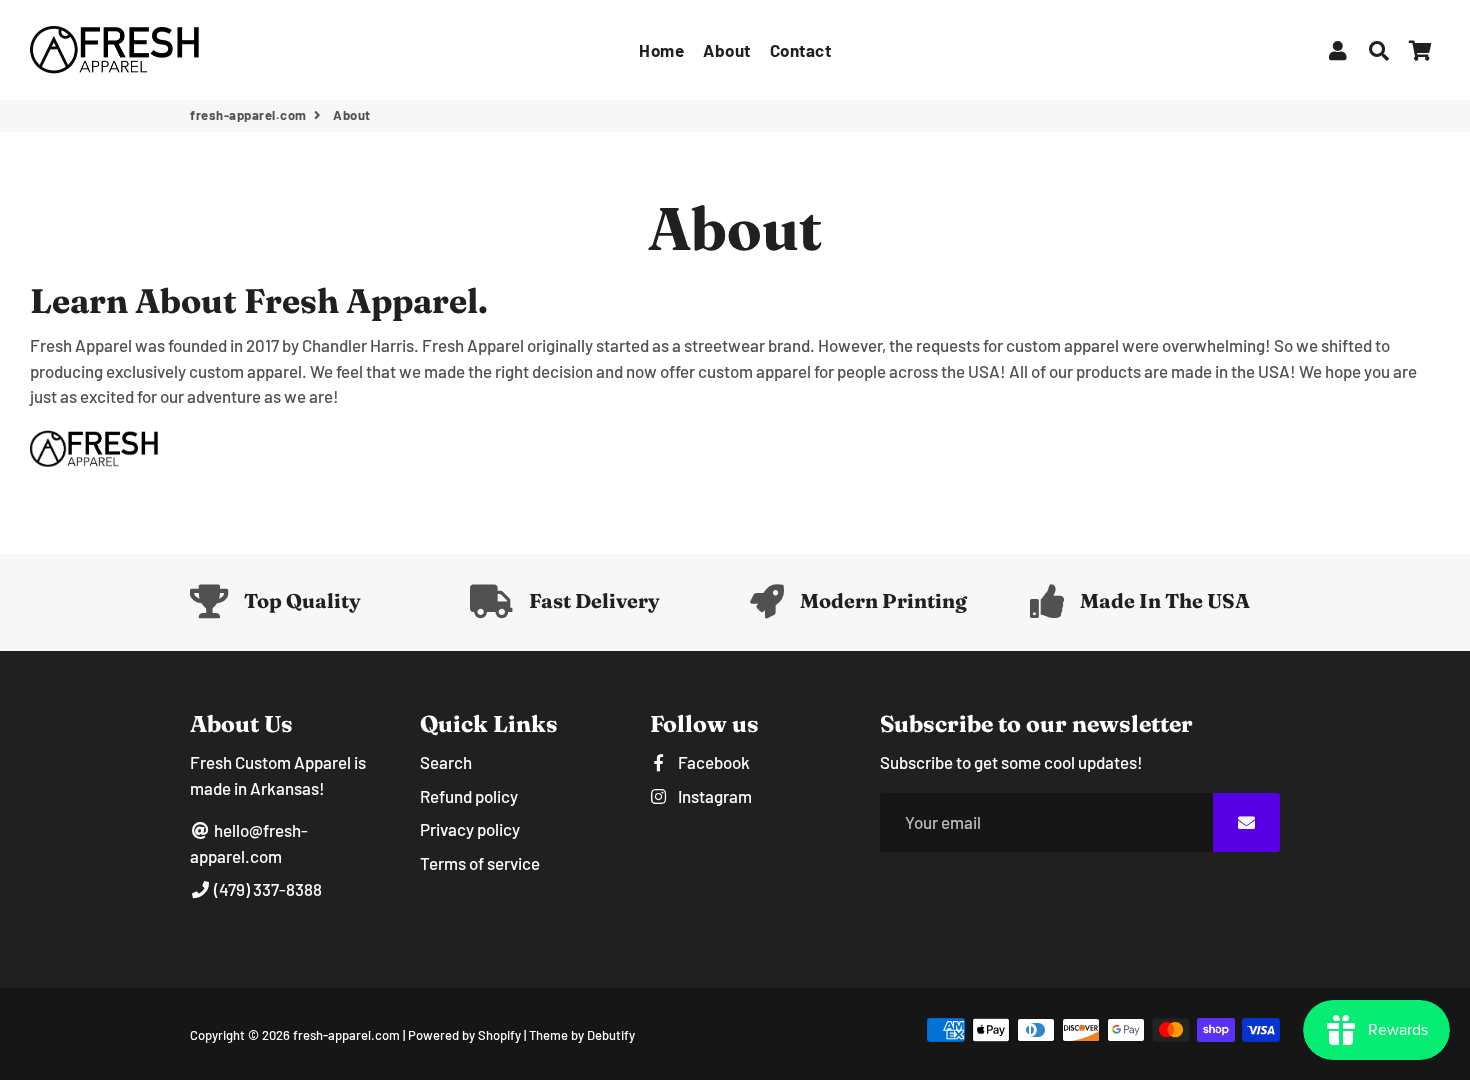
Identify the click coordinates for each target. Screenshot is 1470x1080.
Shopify (499, 1035)
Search (446, 762)
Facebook (712, 762)
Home (661, 50)
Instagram (713, 796)
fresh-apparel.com (248, 115)
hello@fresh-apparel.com (249, 843)
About (727, 50)
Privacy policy (470, 829)
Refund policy (469, 796)
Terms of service (480, 863)
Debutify (611, 1035)
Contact (801, 50)
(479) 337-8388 (266, 889)
